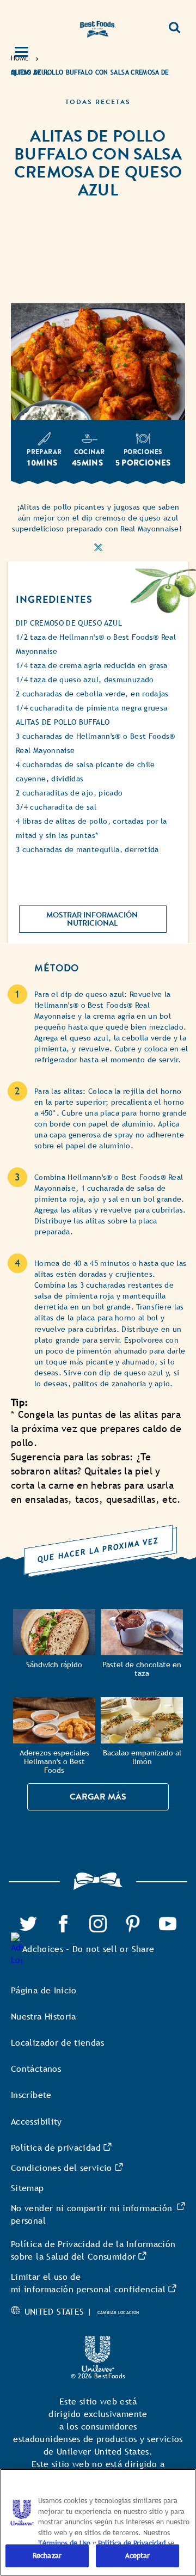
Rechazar (47, 2556)
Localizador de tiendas (57, 2043)
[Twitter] (28, 1921)
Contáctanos (36, 2069)
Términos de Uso (64, 2543)
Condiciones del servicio (62, 2168)
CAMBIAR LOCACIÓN (118, 2312)
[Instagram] (98, 1921)
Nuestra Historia (44, 2017)
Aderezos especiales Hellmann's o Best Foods (54, 1762)
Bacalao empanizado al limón (142, 1757)
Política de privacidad (56, 2148)
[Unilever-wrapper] (98, 2342)
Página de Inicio (44, 1990)
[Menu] (28, 53)
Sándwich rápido (54, 1665)
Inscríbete (31, 2095)
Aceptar (138, 2556)
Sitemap (27, 2188)
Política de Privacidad (133, 2543)
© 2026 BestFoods (98, 2376)
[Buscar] (174, 23)
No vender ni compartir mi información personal (91, 2214)
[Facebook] (63, 1921)
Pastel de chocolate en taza (142, 1669)
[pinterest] (133, 1921)
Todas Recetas (98, 102)
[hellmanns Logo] (98, 27)
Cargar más (98, 1797)
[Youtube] (168, 1921)
